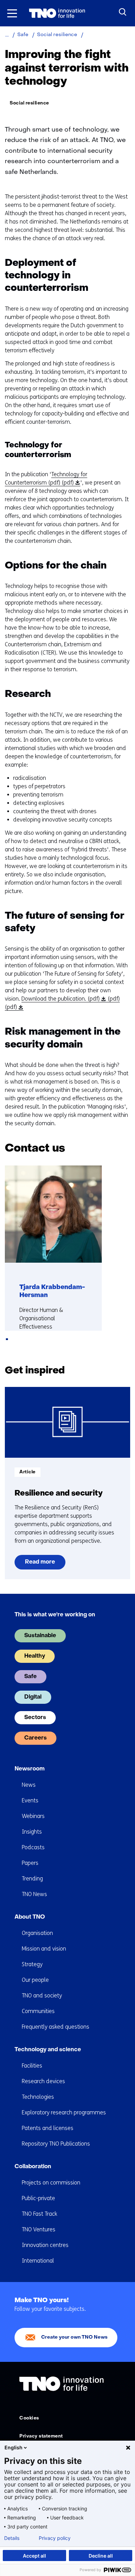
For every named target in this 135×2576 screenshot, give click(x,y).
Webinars (33, 1816)
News (29, 1785)
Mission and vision (44, 1949)
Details (12, 2538)
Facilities (32, 2066)
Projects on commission (51, 2183)
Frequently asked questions (56, 2027)
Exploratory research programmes (64, 2112)
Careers (35, 1738)
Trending (32, 1879)
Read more (40, 1564)
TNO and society (42, 1996)
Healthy (35, 1656)
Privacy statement (41, 2436)
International (38, 2261)
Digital (33, 1697)
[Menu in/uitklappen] (12, 13)
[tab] (7, 1339)
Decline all (101, 2556)
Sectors (35, 1718)
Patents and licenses (48, 2128)
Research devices (43, 2081)
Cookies (29, 2418)
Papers (30, 1863)
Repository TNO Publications (56, 2144)
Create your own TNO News (74, 2337)
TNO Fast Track (39, 2214)
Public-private (38, 2198)
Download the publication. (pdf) (63, 999)
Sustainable (40, 1636)
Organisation (37, 1933)
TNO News (34, 1894)
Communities (38, 2011)
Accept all (34, 2556)
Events (30, 1800)
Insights (32, 1832)
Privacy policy (55, 2538)
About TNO (30, 1917)
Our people (35, 1980)
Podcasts (33, 1847)
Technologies (38, 2097)
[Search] (123, 12)
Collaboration (33, 2167)
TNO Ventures (39, 2229)
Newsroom (30, 1769)
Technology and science (48, 2050)
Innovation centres (45, 2245)
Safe (30, 1677)
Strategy (32, 1964)
